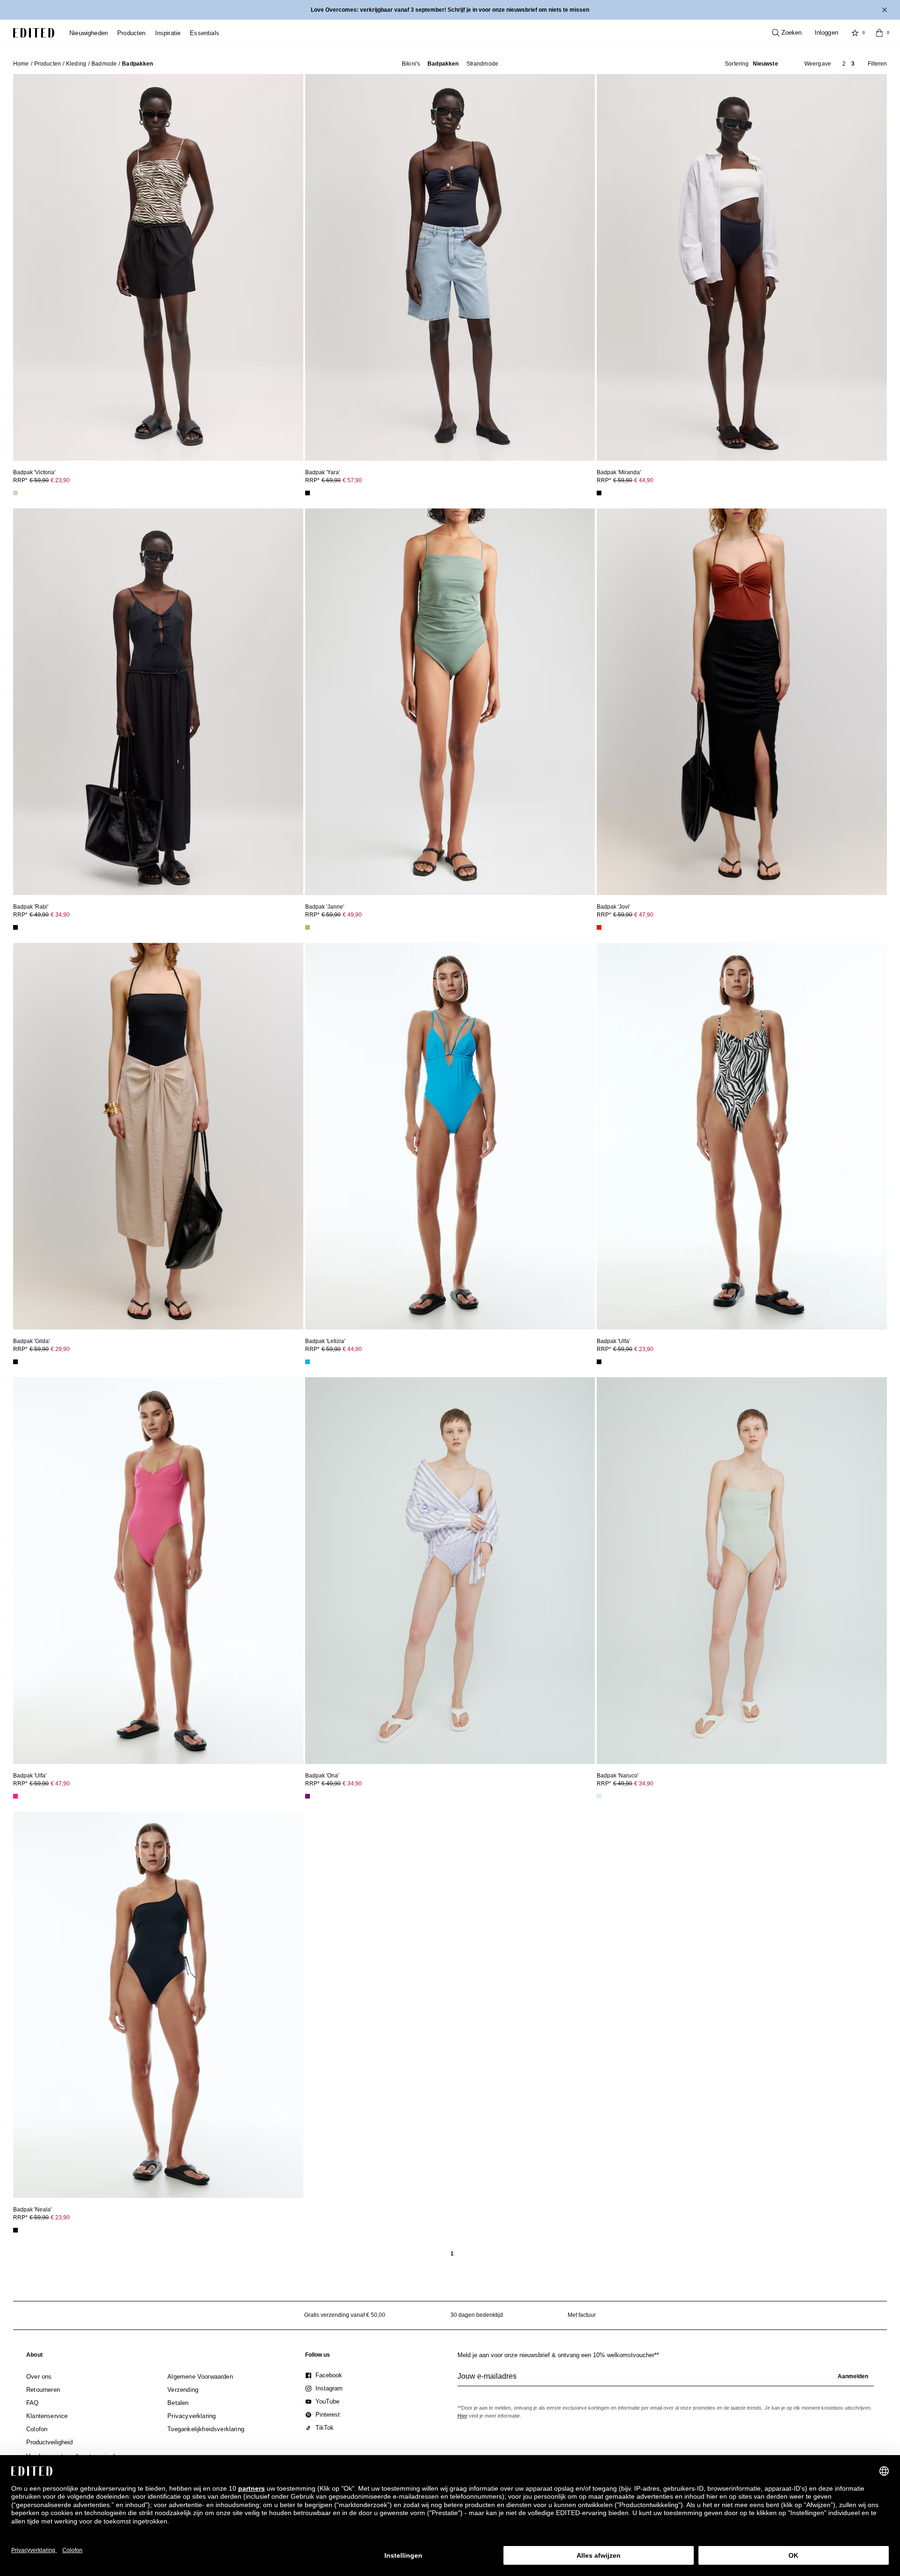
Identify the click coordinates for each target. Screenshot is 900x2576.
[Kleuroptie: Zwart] (307, 493)
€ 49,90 (352, 915)
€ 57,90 (352, 480)
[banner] (450, 10)
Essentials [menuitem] (205, 33)
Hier (462, 2416)
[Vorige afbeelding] (24, 263)
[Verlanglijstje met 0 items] (855, 33)
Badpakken (443, 64)
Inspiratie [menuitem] (168, 33)
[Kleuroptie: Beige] (15, 493)
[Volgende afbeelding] (292, 263)
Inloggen (826, 33)
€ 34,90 (60, 915)
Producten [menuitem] (131, 33)
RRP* (41, 480)
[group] (666, 2380)
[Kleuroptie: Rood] (599, 927)
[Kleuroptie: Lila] (307, 1796)
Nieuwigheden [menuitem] (89, 33)
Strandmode (483, 64)
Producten (48, 64)
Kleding (76, 64)
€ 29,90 (60, 1349)
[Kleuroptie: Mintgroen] (599, 1796)
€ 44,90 (644, 480)
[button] (751, 64)
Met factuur (582, 2315)
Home (21, 64)
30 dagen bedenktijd (477, 2315)
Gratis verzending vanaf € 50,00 (345, 2315)
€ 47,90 (644, 915)
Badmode (104, 64)
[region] (158, 267)
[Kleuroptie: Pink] (15, 1796)
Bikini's (411, 64)
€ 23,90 (60, 480)
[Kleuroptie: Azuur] (307, 1362)
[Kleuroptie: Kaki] (307, 927)
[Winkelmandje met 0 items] (879, 33)
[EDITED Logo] (34, 33)
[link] (34, 2357)
